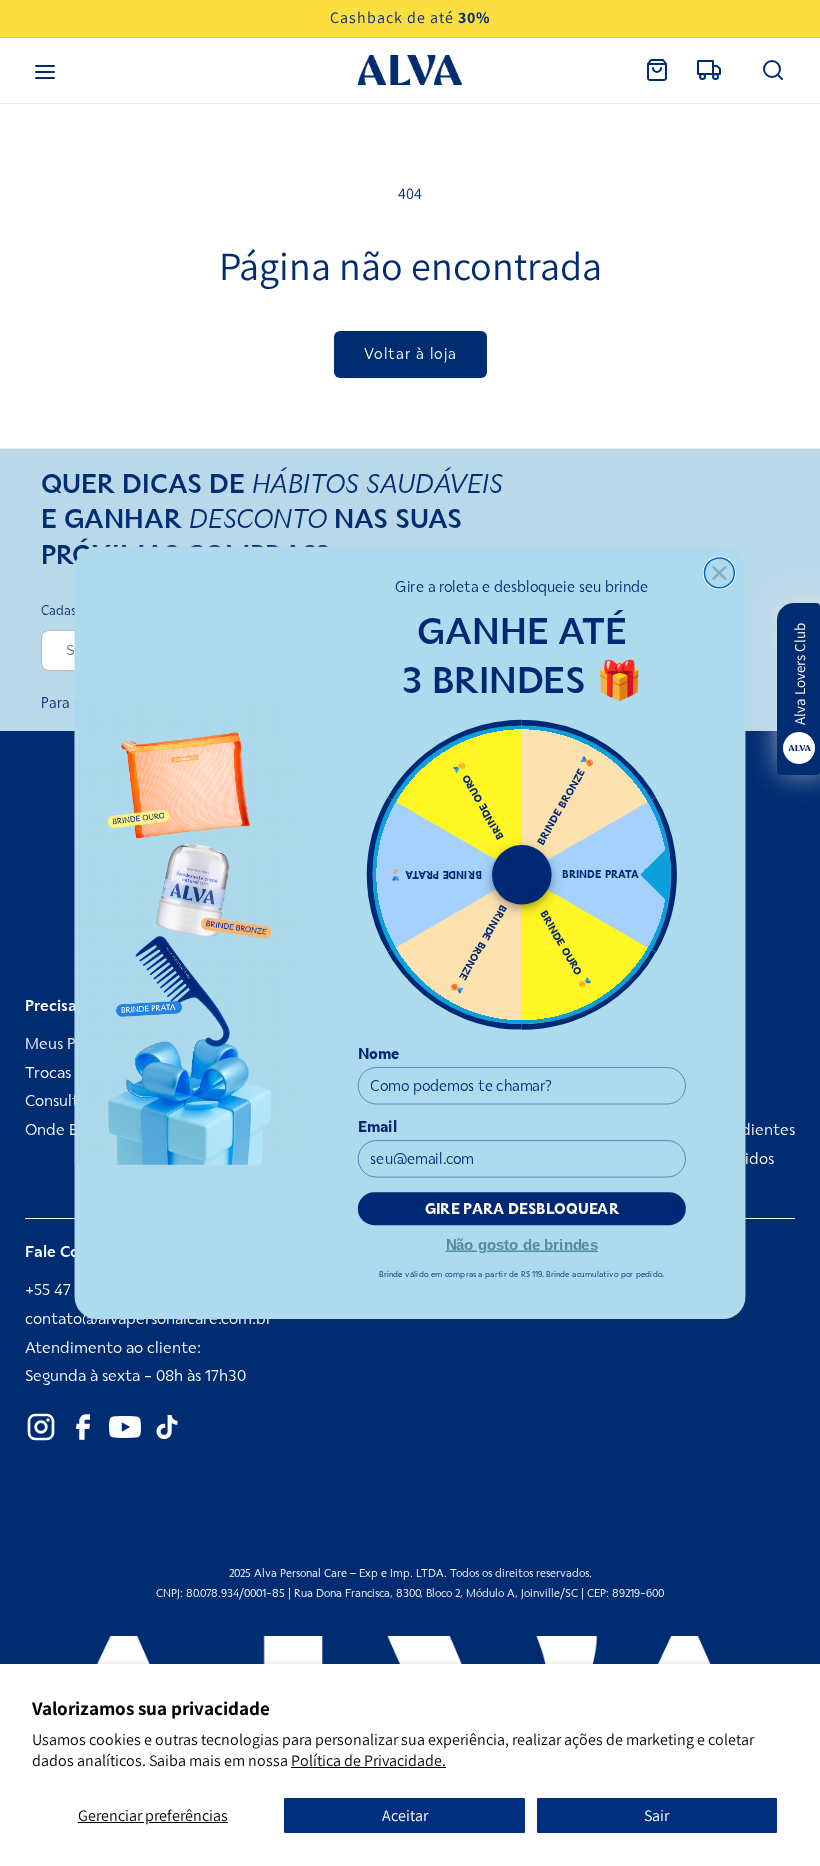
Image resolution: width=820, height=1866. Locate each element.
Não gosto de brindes (522, 1243)
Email (378, 1127)
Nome (379, 1054)
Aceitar (405, 1815)
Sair (656, 1815)
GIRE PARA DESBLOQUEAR (522, 1209)
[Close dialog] (719, 573)
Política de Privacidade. (368, 1760)
